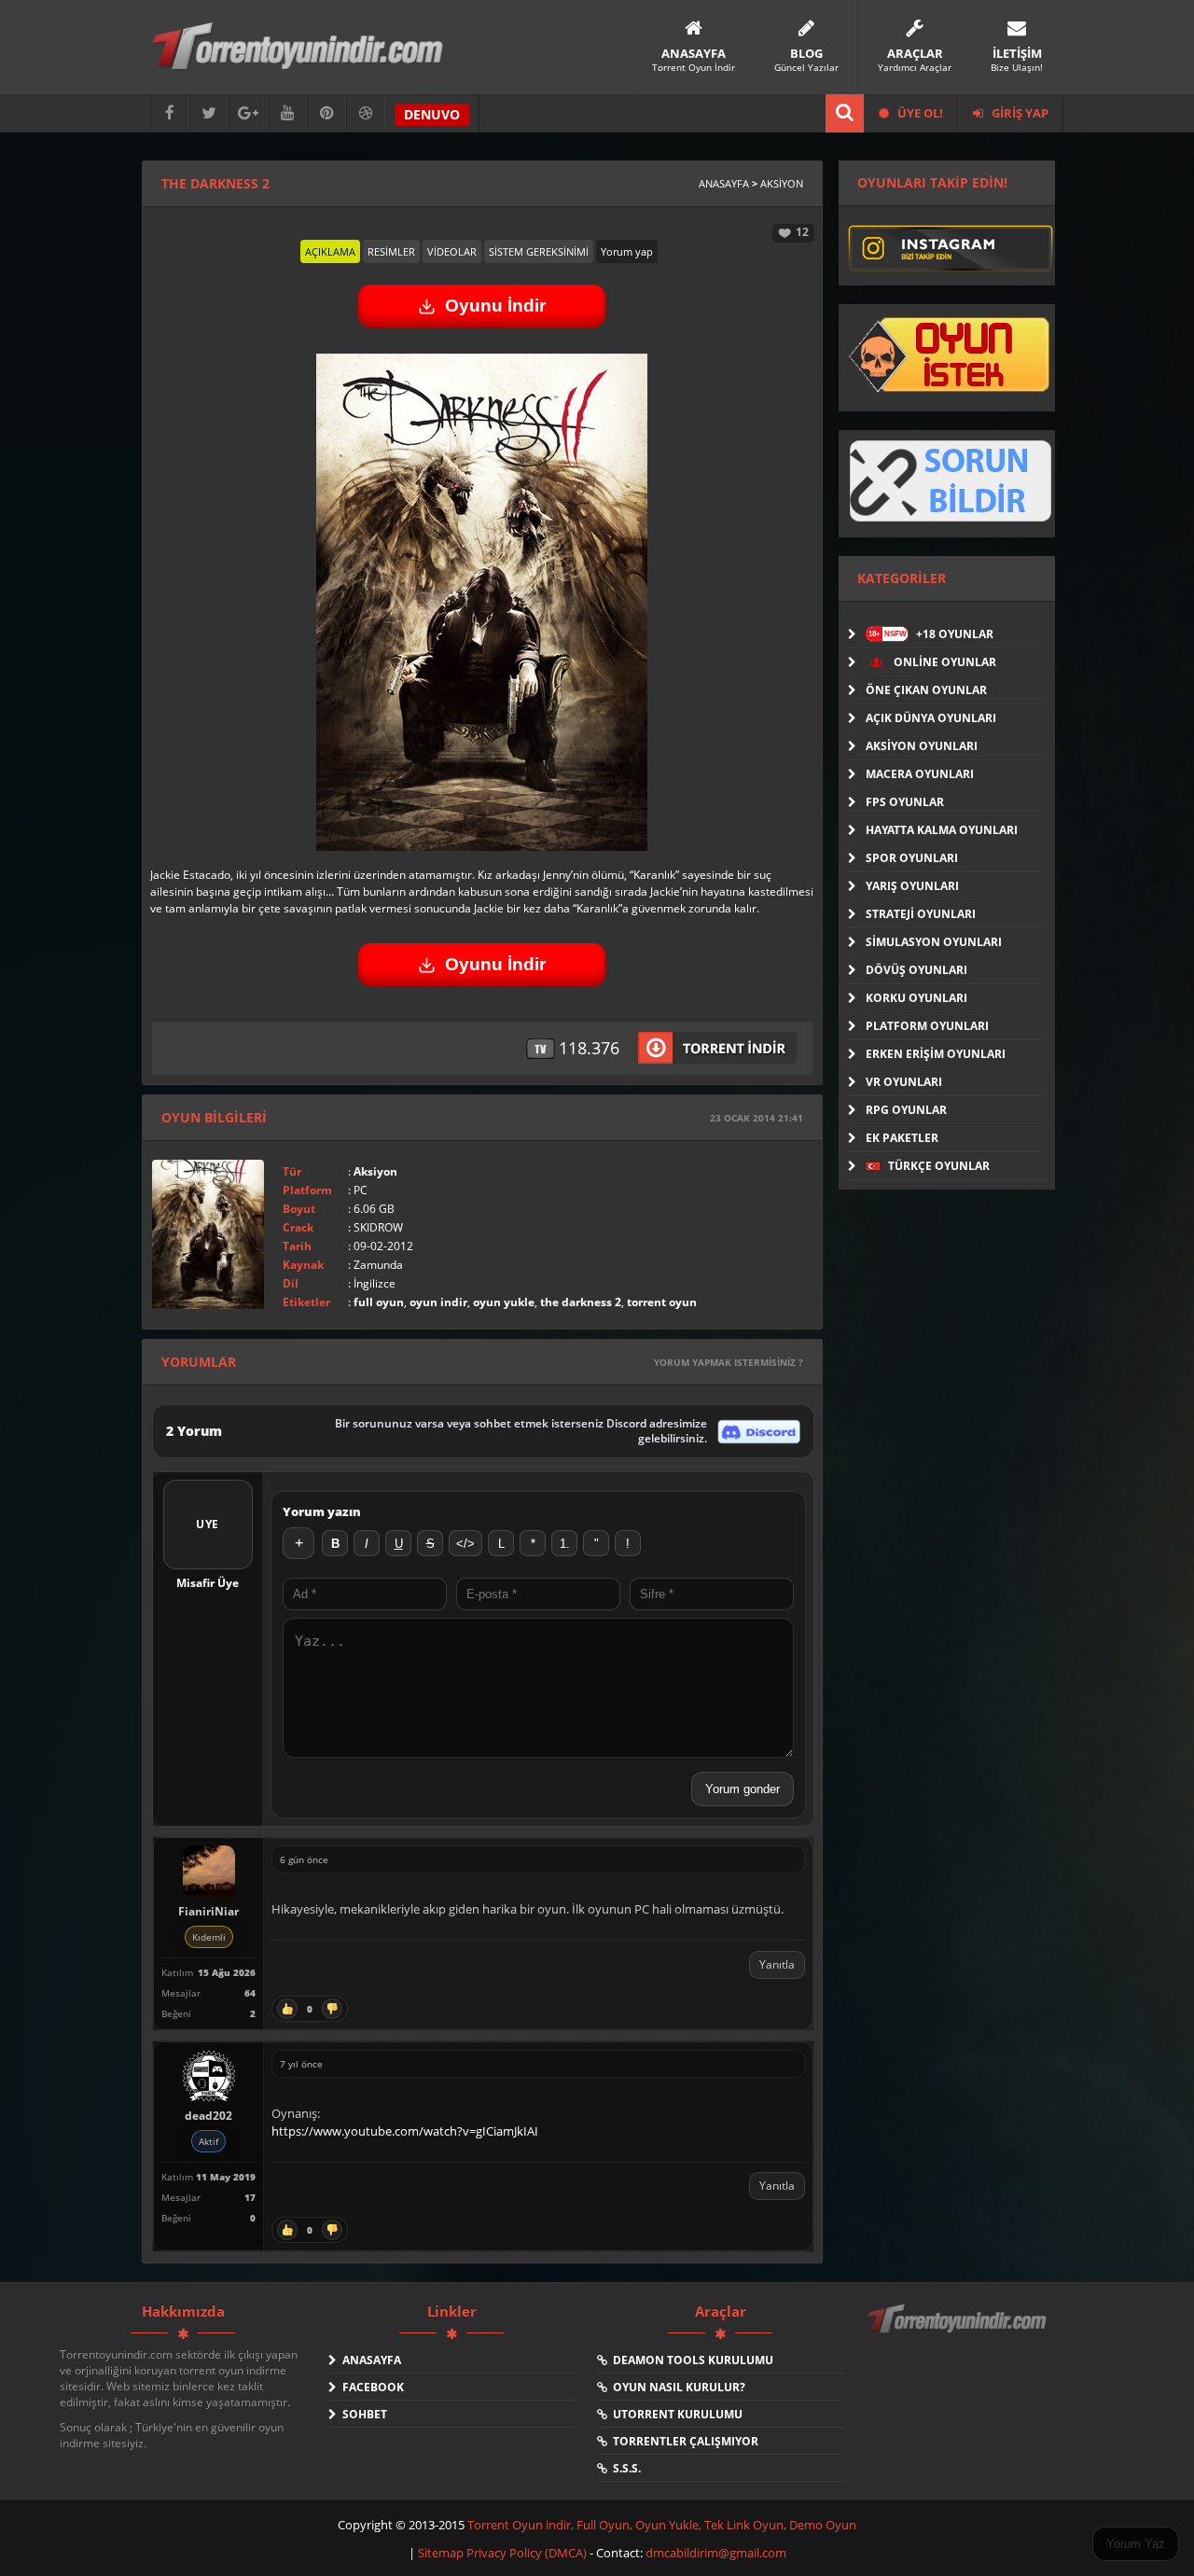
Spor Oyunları (912, 858)
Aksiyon (782, 183)
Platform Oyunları (927, 1026)
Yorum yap (627, 251)
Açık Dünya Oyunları (931, 718)
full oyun (379, 1302)
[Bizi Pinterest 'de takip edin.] (326, 113)
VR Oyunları (904, 1082)
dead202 (208, 2116)
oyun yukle (504, 1302)
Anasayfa (724, 183)
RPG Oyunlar (906, 1110)
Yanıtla (777, 1964)
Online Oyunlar (944, 662)
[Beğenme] (332, 2009)
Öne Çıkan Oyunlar (926, 690)
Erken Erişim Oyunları (936, 1054)
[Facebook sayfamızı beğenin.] (170, 113)
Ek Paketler (902, 1138)
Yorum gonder (743, 1789)
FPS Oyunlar (905, 802)
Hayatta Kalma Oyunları (942, 830)
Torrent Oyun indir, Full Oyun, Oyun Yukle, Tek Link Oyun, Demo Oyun (662, 2525)
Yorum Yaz (1136, 2544)
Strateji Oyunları (921, 914)
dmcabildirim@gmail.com (716, 2553)
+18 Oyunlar (931, 634)
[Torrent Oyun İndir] (959, 2332)
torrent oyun (662, 1302)
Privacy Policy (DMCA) (527, 2553)
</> (465, 1544)
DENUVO (432, 114)
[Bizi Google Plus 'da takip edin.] (248, 113)
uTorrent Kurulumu (675, 2414)
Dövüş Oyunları (916, 970)
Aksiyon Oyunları (922, 746)
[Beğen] (287, 2009)
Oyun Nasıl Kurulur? (676, 2387)
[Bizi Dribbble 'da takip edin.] (366, 113)
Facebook (370, 2387)
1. (565, 1544)
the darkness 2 (581, 1302)
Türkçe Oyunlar (937, 1166)
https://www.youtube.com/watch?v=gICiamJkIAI (405, 2131)
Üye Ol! (919, 113)
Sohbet (362, 2414)
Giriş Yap (1019, 113)
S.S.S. (624, 2468)
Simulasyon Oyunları (934, 942)
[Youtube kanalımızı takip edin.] (287, 113)
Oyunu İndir (495, 306)
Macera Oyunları (920, 774)
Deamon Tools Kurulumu (690, 2360)
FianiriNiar (208, 1911)
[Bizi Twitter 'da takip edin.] (209, 113)
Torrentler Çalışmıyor (683, 2441)
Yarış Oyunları (912, 886)
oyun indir (438, 1302)
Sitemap (442, 2553)
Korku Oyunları (916, 998)
